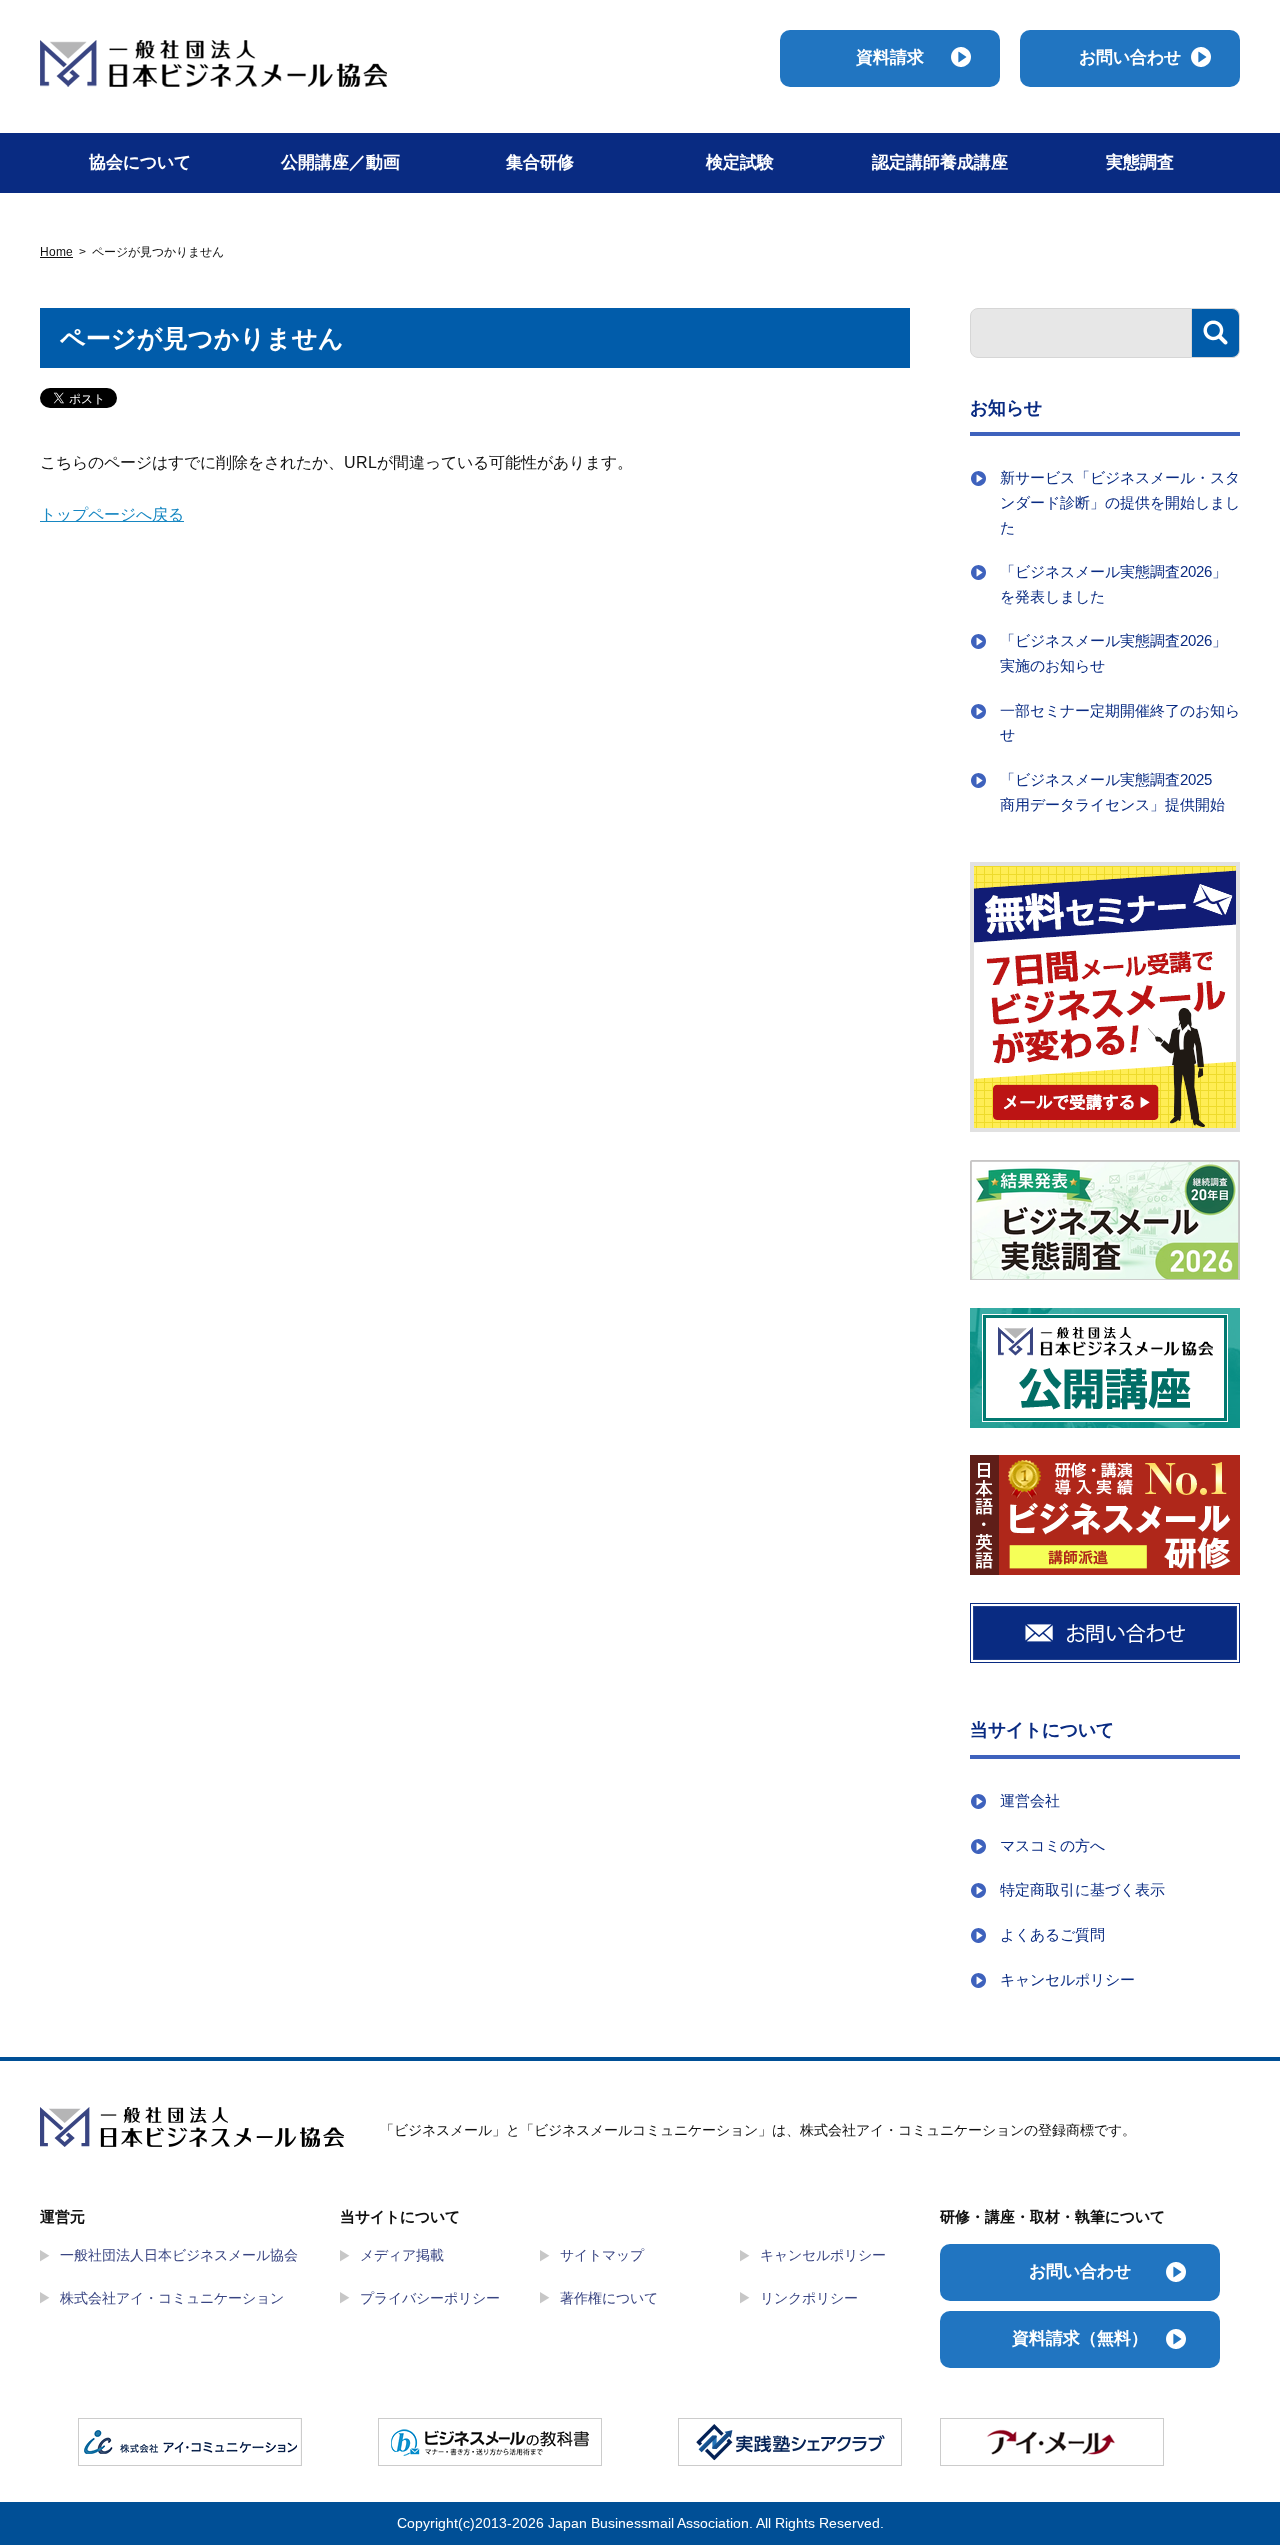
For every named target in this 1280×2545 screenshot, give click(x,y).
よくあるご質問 (1052, 1934)
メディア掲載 (402, 2255)
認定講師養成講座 (940, 162)
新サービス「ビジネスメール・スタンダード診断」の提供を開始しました (1120, 502)
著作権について (609, 2298)
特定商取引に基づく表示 (1082, 1889)
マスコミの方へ (1052, 1845)
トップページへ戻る (112, 514)
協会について (140, 162)
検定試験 (740, 162)
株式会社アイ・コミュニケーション (172, 2298)
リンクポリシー (809, 2298)
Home (56, 252)
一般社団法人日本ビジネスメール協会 (179, 2255)
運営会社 (1030, 1800)
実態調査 (1140, 162)
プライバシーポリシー (430, 2298)
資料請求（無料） (1080, 2338)
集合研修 (540, 162)
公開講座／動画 (340, 162)
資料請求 (890, 57)
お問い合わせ (1130, 57)
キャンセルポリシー (1067, 1979)
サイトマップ (602, 2255)
